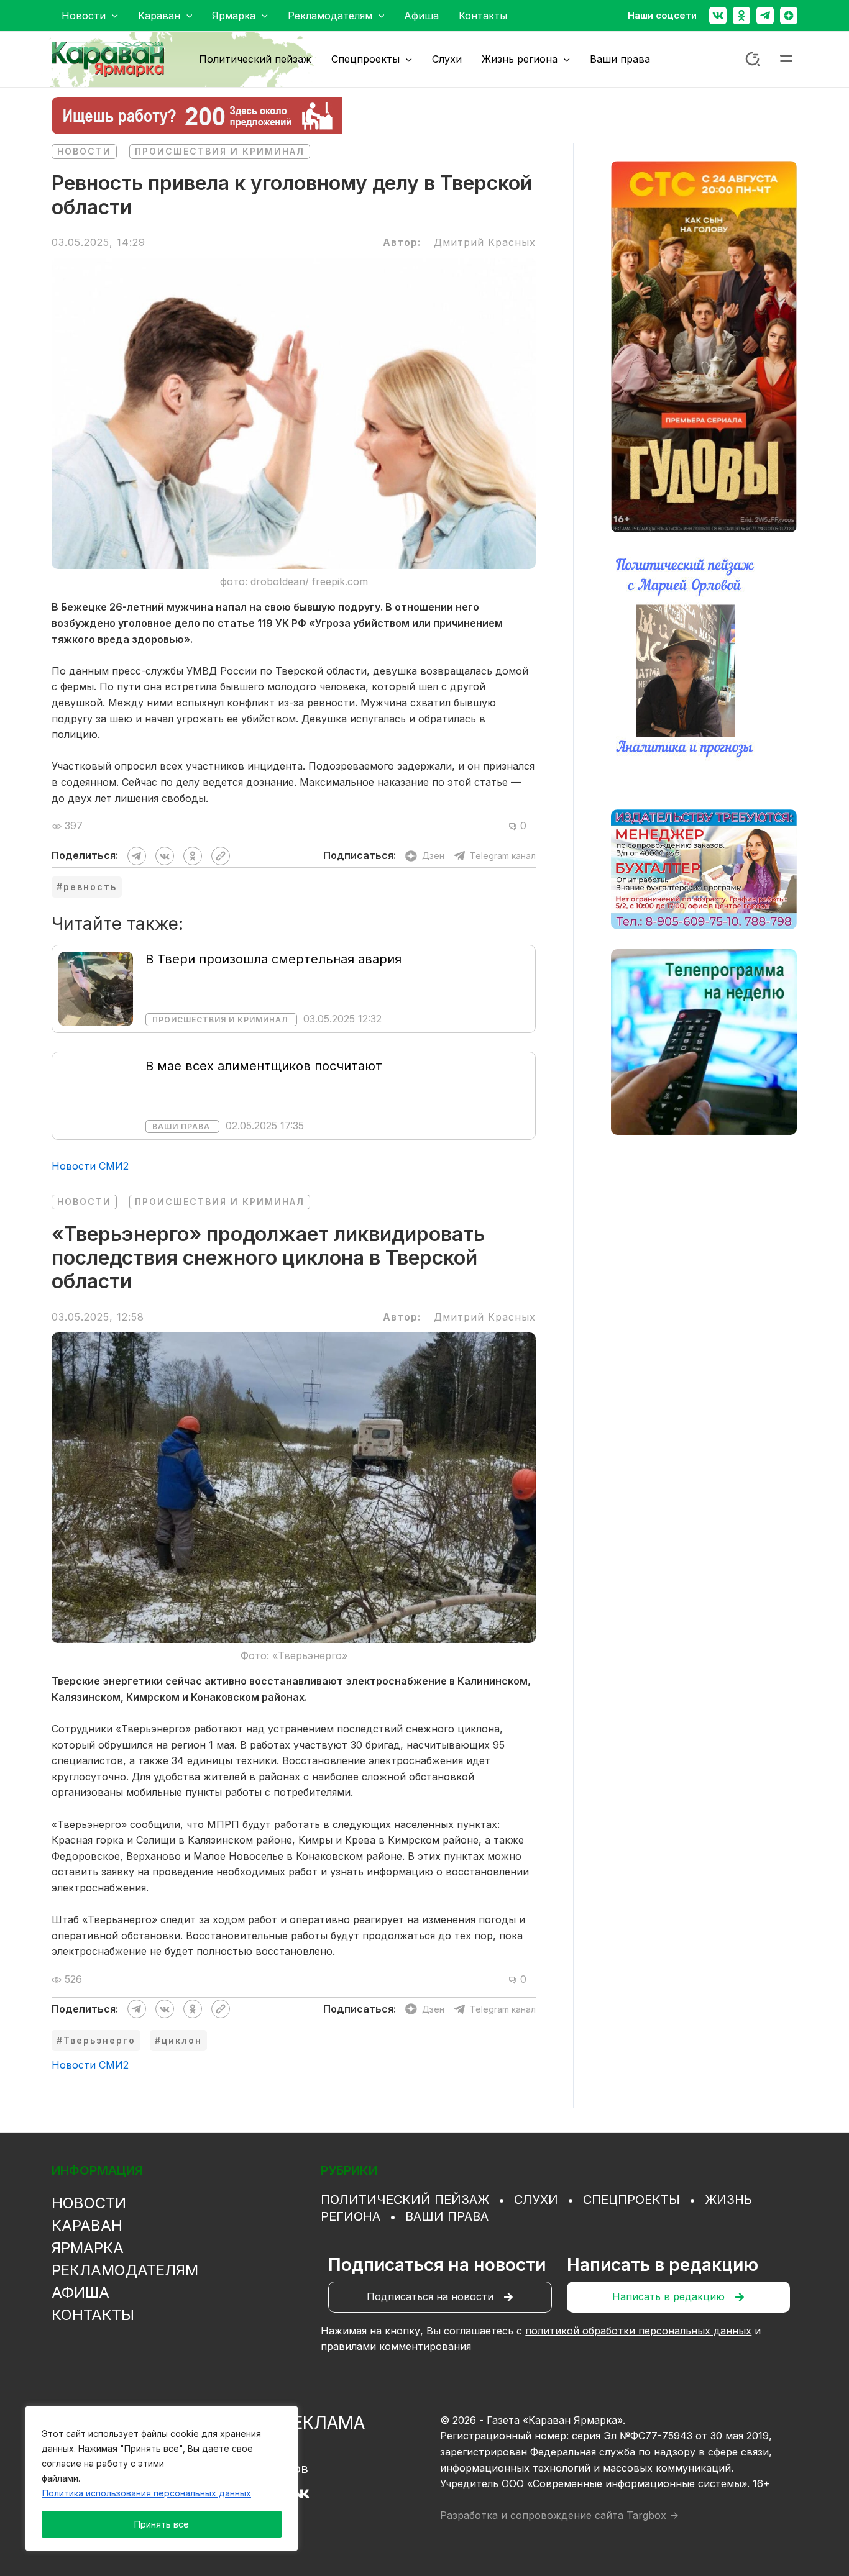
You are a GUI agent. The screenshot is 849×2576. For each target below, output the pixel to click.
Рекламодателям (125, 2270)
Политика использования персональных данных (147, 2493)
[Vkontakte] (718, 16)
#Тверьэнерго (96, 2040)
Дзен (433, 856)
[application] (112, 16)
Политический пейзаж (405, 2200)
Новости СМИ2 (90, 1166)
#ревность (87, 887)
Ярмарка (88, 2248)
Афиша (80, 2292)
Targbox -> (653, 2515)
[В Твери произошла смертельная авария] (96, 988)
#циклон (178, 2040)
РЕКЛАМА (323, 2423)
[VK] (302, 2494)
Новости (84, 151)
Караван (87, 2225)
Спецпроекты (631, 2200)
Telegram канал (503, 856)
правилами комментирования (396, 2346)
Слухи (536, 2200)
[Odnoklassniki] (741, 16)
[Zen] (789, 16)
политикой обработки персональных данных (638, 2331)
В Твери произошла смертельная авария (273, 959)
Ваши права (181, 1126)
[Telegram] (765, 16)
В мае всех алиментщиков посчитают (264, 1066)
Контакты (93, 2315)
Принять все (162, 2524)
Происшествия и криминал (220, 151)
